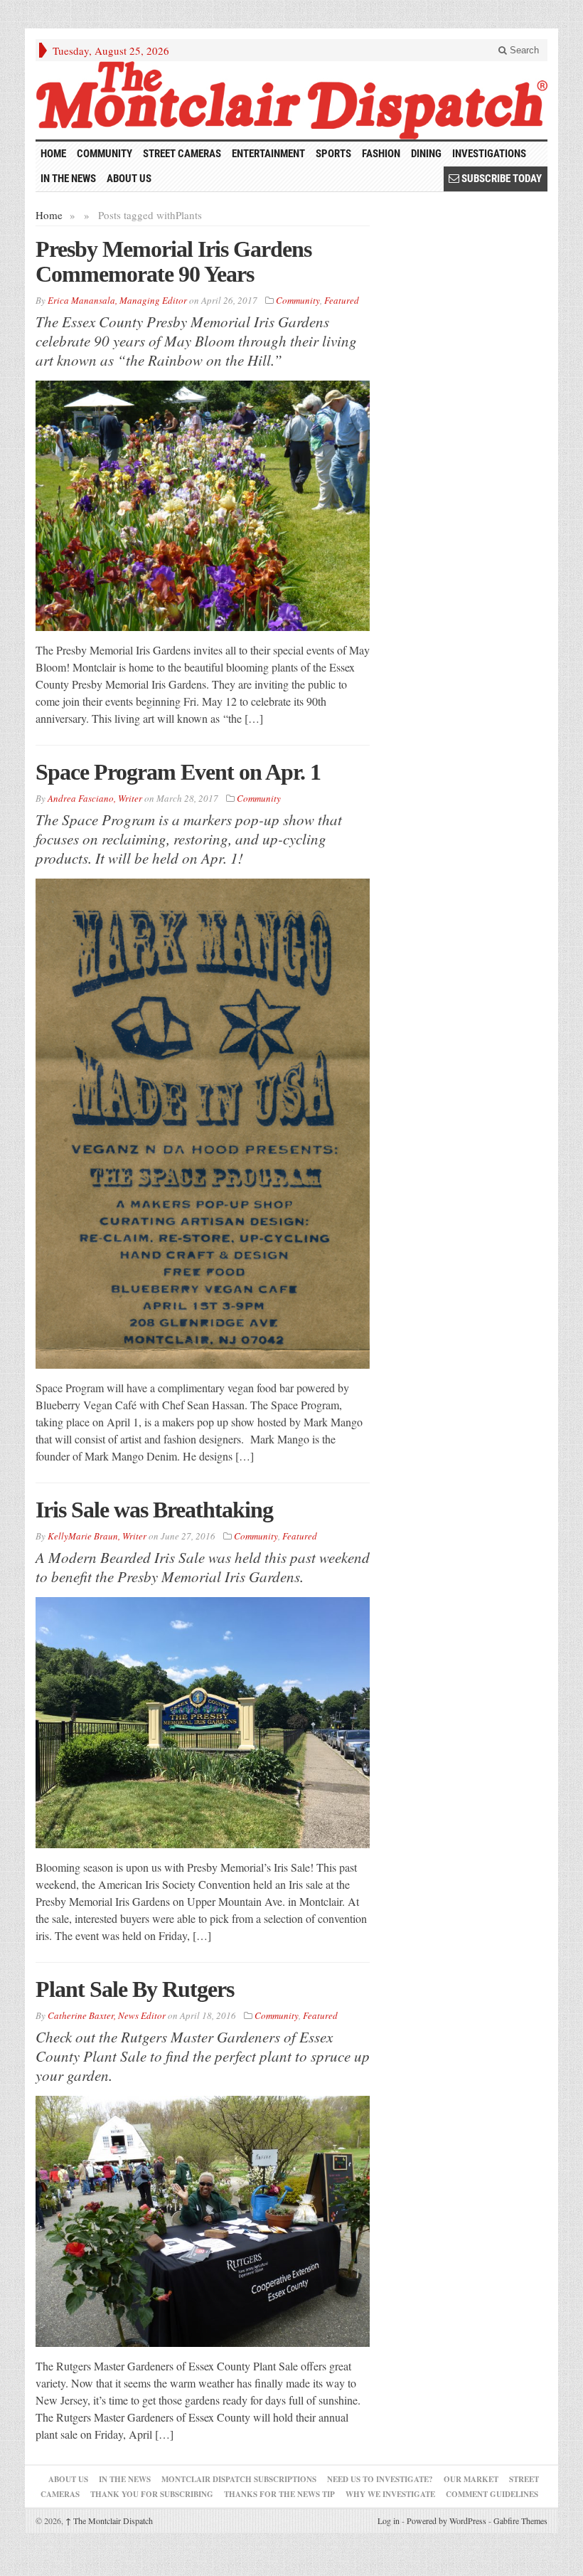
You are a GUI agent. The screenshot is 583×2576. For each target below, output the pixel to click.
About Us (129, 179)
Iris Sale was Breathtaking (154, 1510)
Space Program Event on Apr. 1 (178, 772)
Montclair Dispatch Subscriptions (239, 2479)
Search (523, 50)
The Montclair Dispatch (109, 2521)
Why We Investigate (390, 2494)
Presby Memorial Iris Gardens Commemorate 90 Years (173, 261)
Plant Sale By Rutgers (135, 1989)
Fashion (381, 154)
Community (105, 154)
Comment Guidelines (492, 2494)
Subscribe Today (501, 179)
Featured (342, 300)
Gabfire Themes (520, 2521)
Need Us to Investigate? (380, 2479)
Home (49, 215)
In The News (125, 2479)
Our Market (471, 2479)
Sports (333, 154)
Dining (426, 154)
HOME (53, 154)
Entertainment (268, 154)
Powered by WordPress (446, 2521)
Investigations (489, 154)
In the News (68, 179)
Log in (389, 2521)
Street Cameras (182, 154)
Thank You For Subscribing (152, 2494)
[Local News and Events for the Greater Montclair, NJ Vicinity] (291, 100)
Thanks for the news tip (279, 2494)
